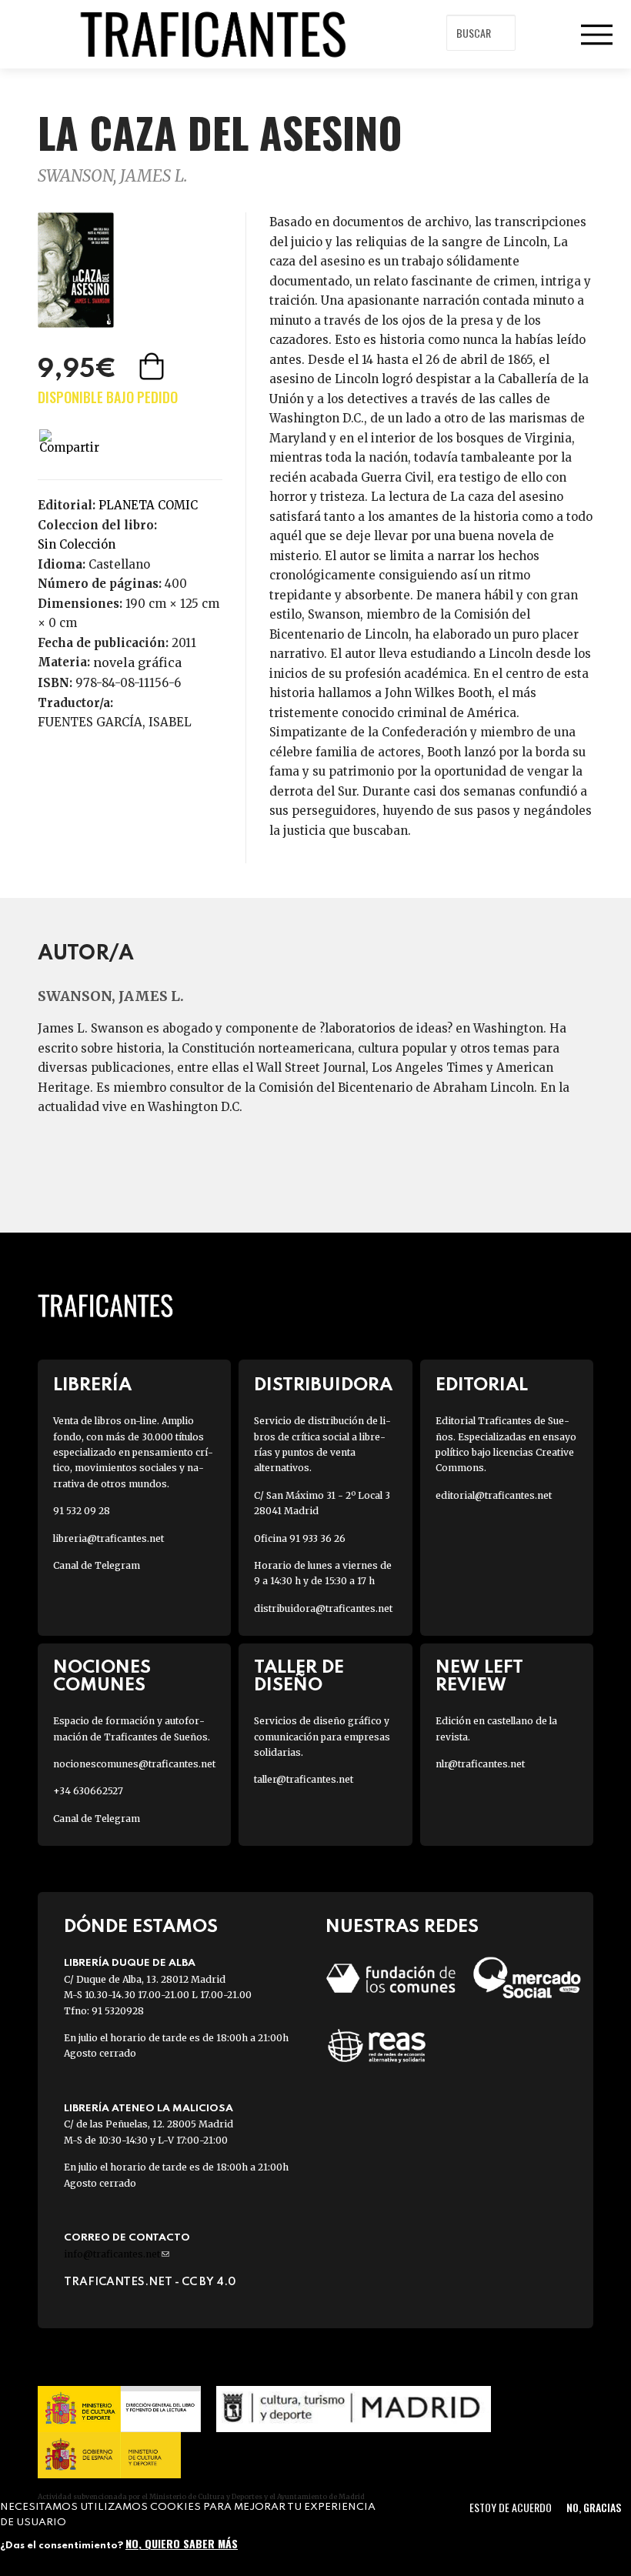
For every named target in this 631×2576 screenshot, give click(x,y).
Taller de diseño (299, 1677)
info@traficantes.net (117, 2254)
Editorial (482, 1385)
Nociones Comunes (102, 1677)
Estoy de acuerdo (511, 2507)
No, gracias (594, 2507)
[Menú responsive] (596, 35)
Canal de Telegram (97, 1565)
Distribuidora (323, 1385)
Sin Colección (77, 544)
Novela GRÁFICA (137, 662)
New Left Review (479, 1677)
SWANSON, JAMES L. (113, 176)
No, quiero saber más (182, 2543)
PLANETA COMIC (148, 505)
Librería (92, 1385)
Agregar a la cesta (153, 366)
